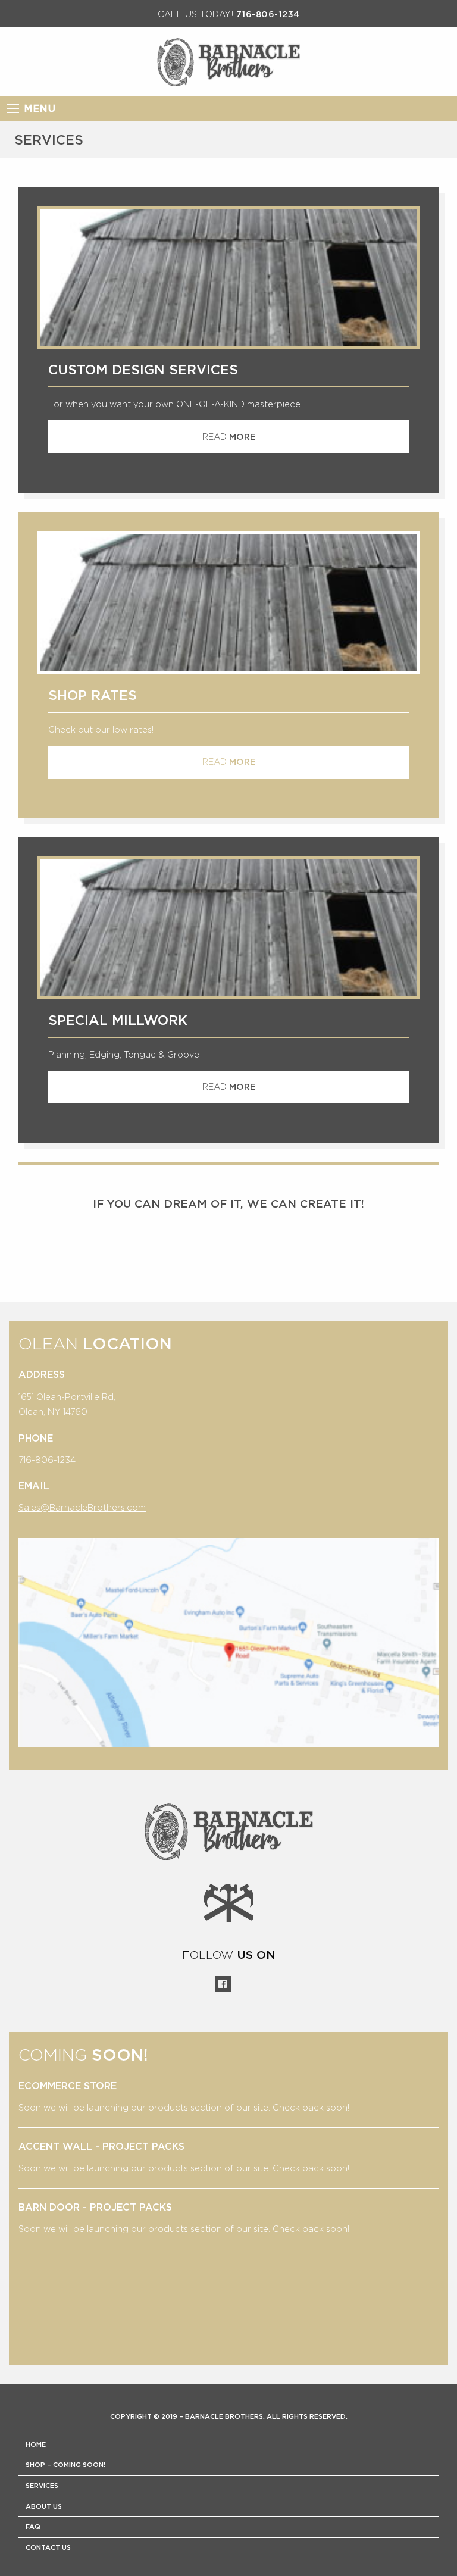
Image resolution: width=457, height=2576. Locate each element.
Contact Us (48, 2548)
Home (36, 2445)
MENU (40, 109)
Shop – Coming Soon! (65, 2465)
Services (42, 2486)
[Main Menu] (13, 108)
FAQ (33, 2527)
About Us (44, 2507)
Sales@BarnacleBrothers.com (82, 1507)
